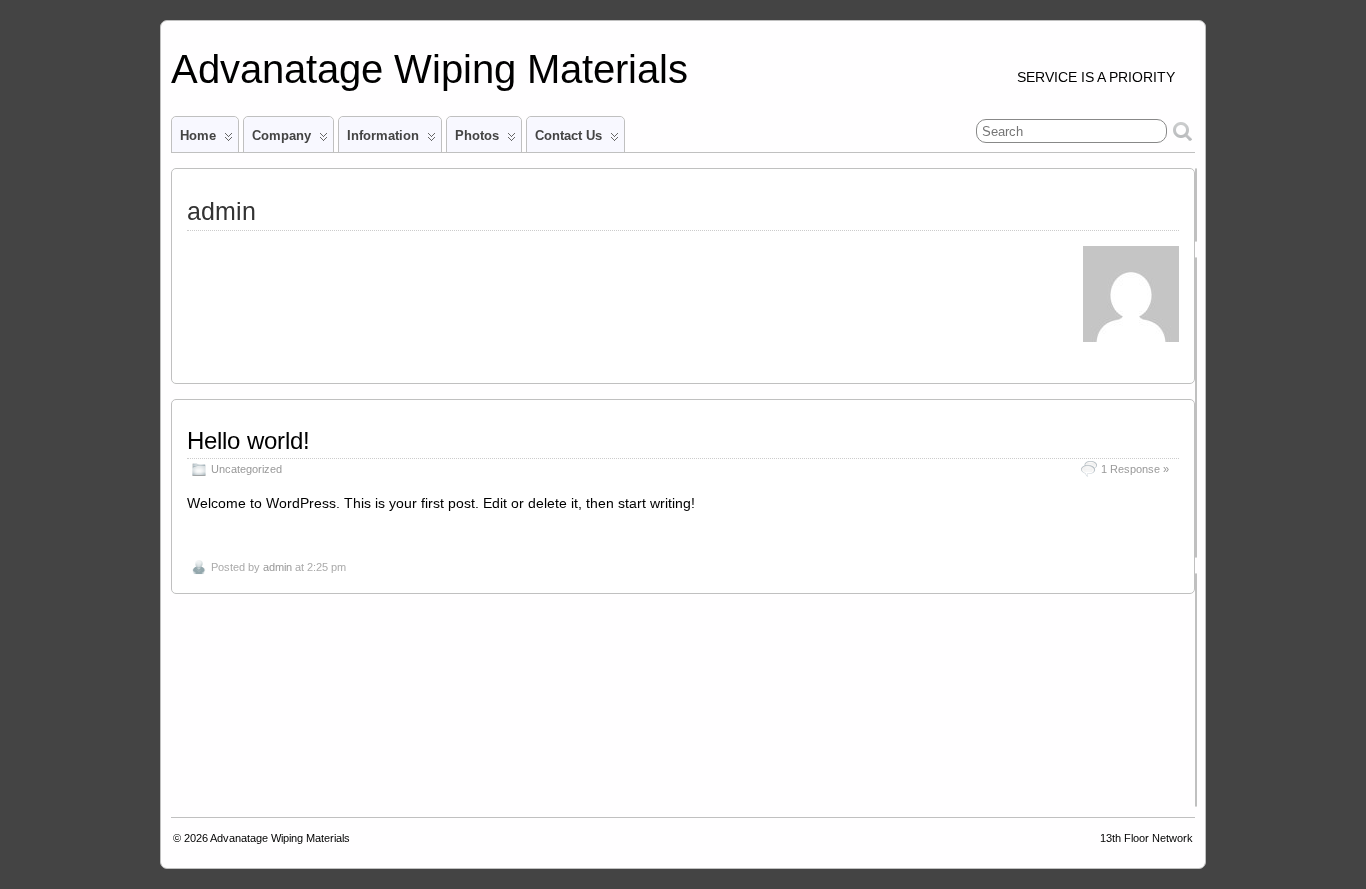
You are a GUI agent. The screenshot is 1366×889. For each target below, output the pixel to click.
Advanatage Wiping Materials (429, 69)
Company (281, 135)
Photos (477, 135)
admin (277, 567)
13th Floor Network (1146, 838)
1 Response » (1135, 469)
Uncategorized (246, 469)
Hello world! (248, 440)
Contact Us (568, 135)
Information (383, 135)
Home (198, 135)
